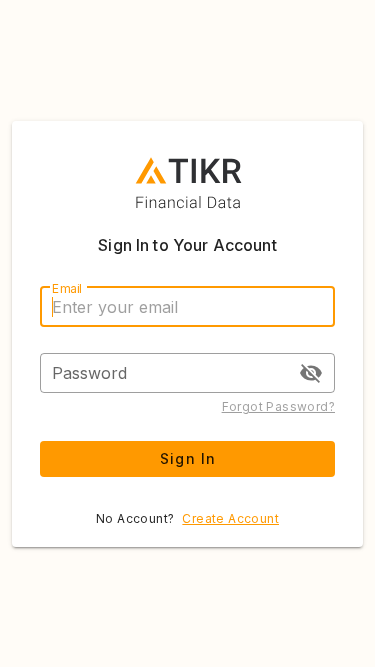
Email (67, 288)
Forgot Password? (278, 406)
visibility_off (311, 373)
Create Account (230, 518)
